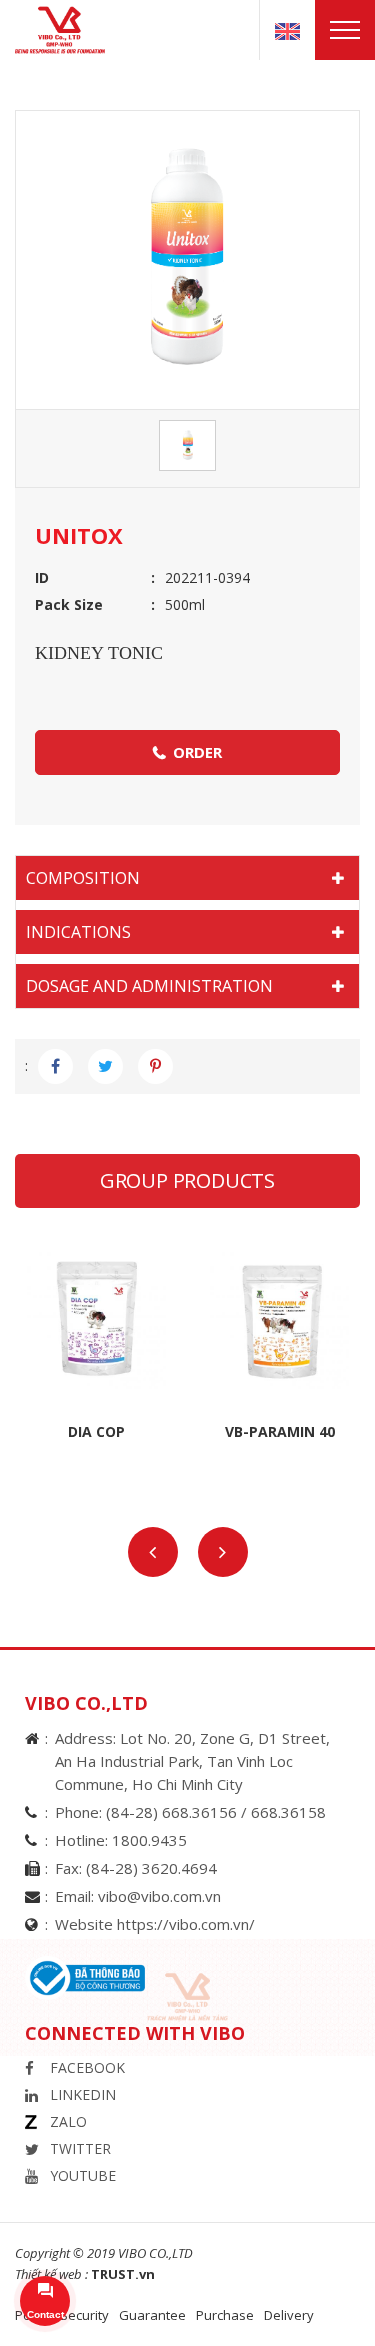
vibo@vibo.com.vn (159, 1896)
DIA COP (96, 1431)
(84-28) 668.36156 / (178, 1812)
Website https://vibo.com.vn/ (155, 1924)
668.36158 (288, 1812)
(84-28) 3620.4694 (151, 1868)
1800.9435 (149, 1840)
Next (223, 1552)
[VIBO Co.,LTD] (67, 28)
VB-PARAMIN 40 (280, 1431)
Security (84, 2315)
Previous (153, 1552)
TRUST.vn (123, 2274)
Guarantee (152, 2315)
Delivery (289, 2315)
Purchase (225, 2315)
